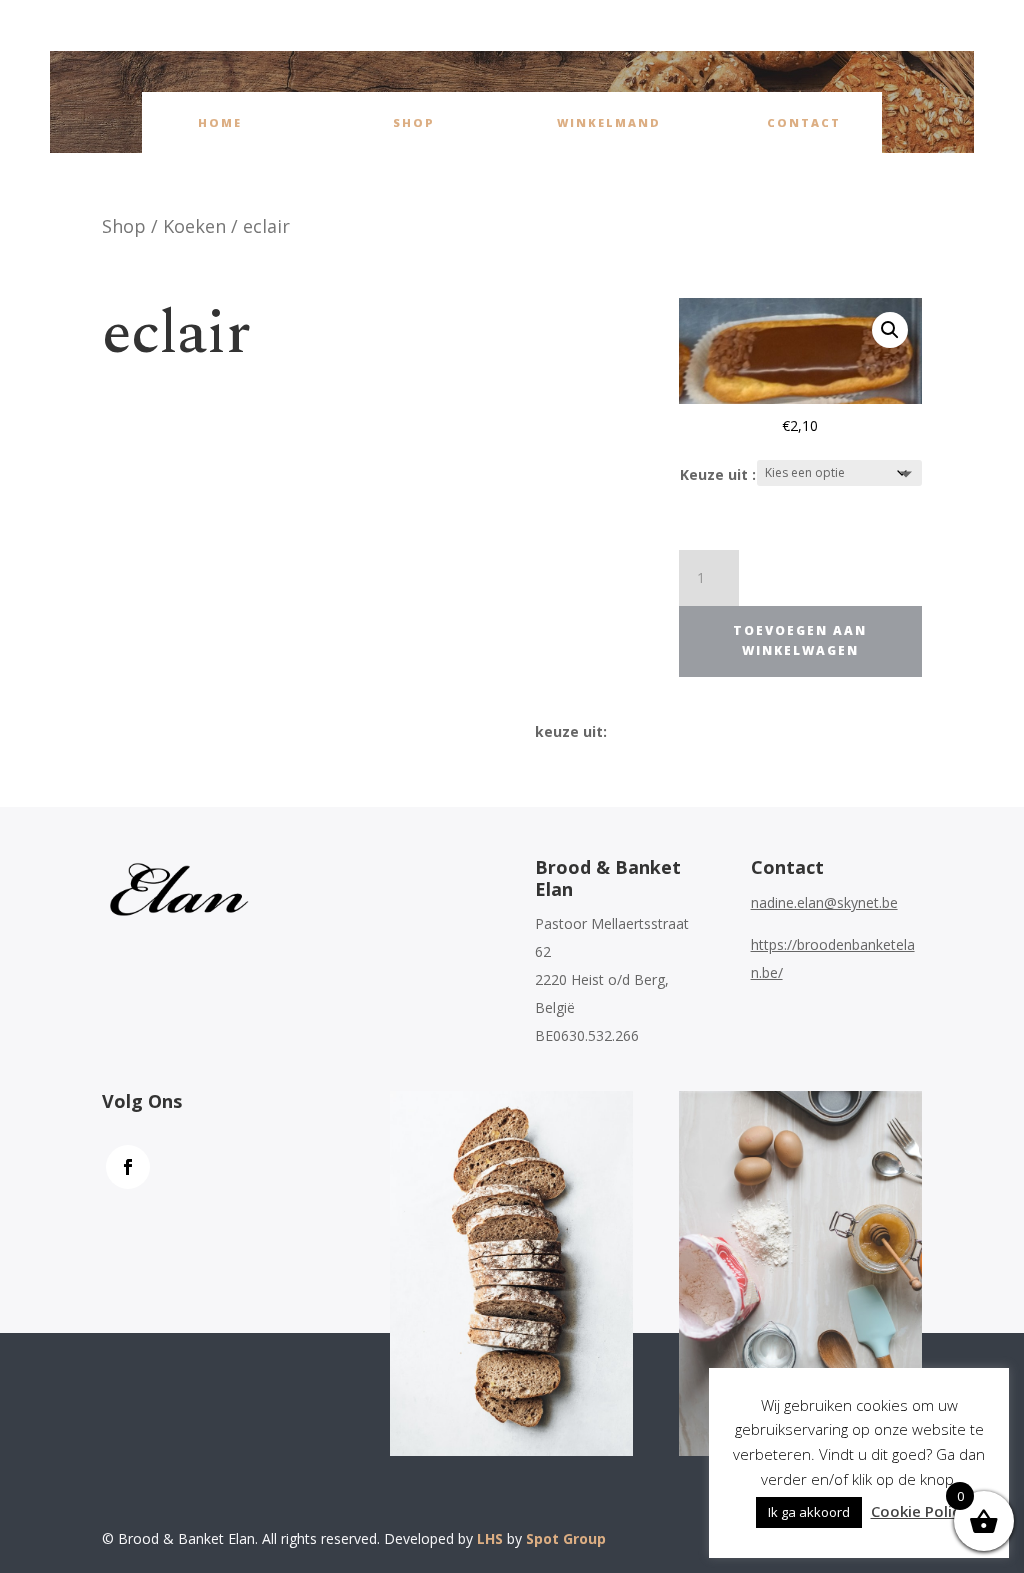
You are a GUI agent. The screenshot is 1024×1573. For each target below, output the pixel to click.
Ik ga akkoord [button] (809, 1512)
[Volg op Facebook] (128, 1167)
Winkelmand (609, 122)
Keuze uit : (718, 474)
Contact (804, 122)
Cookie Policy (919, 1511)
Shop (414, 122)
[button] (890, 330)
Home (220, 122)
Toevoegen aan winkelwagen (800, 640)
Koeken (194, 226)
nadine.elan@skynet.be (824, 902)
